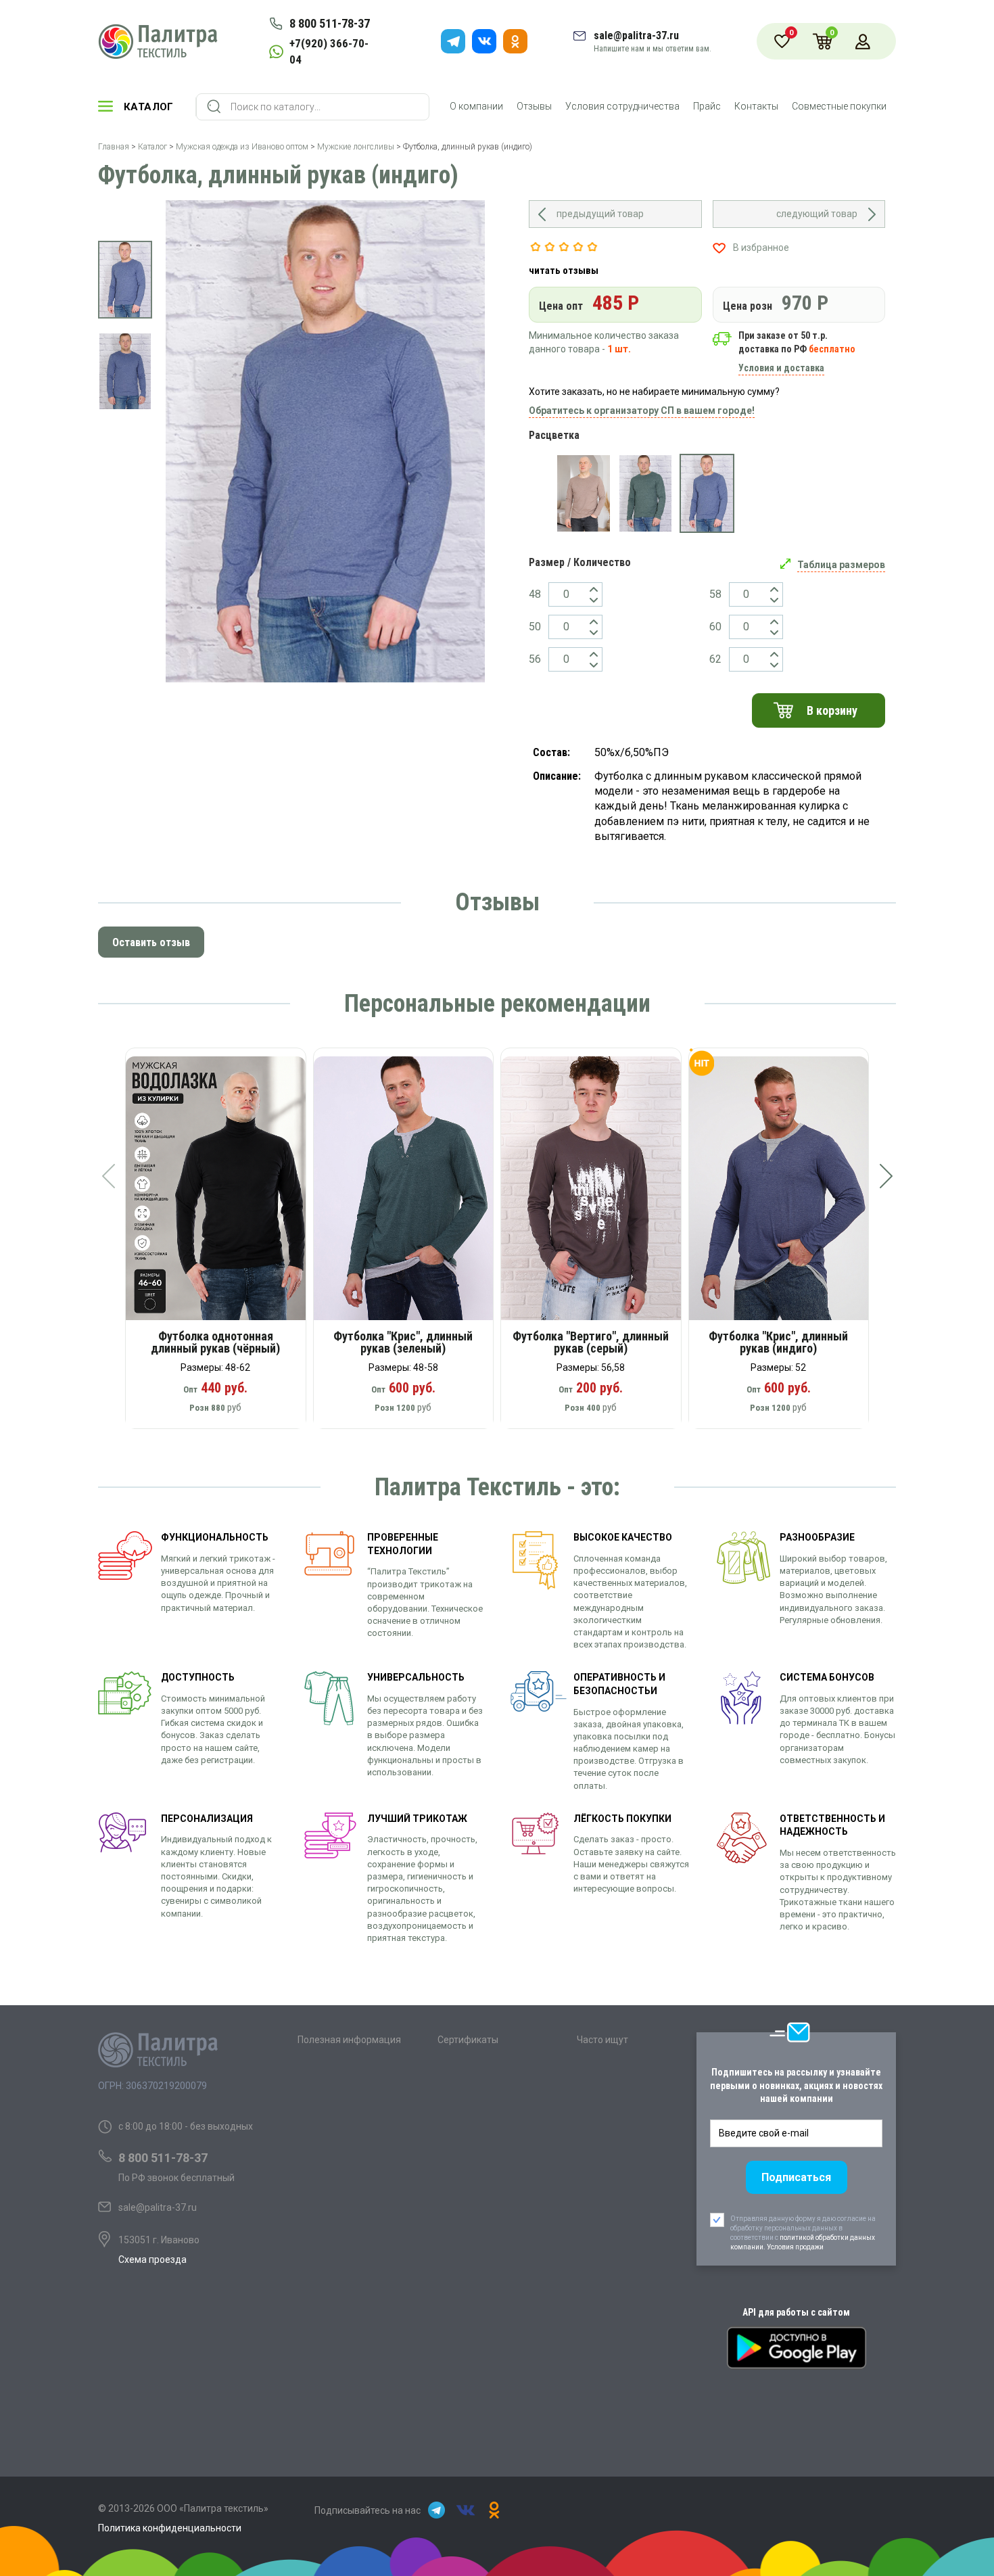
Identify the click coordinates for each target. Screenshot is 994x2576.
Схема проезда (152, 2259)
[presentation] (108, 1176)
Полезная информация (349, 2040)
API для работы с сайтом (796, 2312)
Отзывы (534, 106)
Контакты (756, 106)
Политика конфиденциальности (170, 2528)
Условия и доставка (781, 368)
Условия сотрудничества (622, 106)
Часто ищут (602, 2040)
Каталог (149, 107)
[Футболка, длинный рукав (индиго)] (707, 494)
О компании (476, 106)
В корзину (832, 710)
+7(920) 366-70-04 (329, 51)
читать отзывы (564, 271)
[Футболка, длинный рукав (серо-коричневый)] (583, 494)
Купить (225, 1193)
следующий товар (817, 214)
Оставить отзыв (151, 942)
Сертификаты (468, 2040)
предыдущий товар (600, 214)
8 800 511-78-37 (330, 23)
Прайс (707, 106)
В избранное (761, 248)
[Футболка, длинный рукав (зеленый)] (645, 494)
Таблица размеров (841, 565)
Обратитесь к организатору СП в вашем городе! (642, 411)
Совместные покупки (839, 106)
